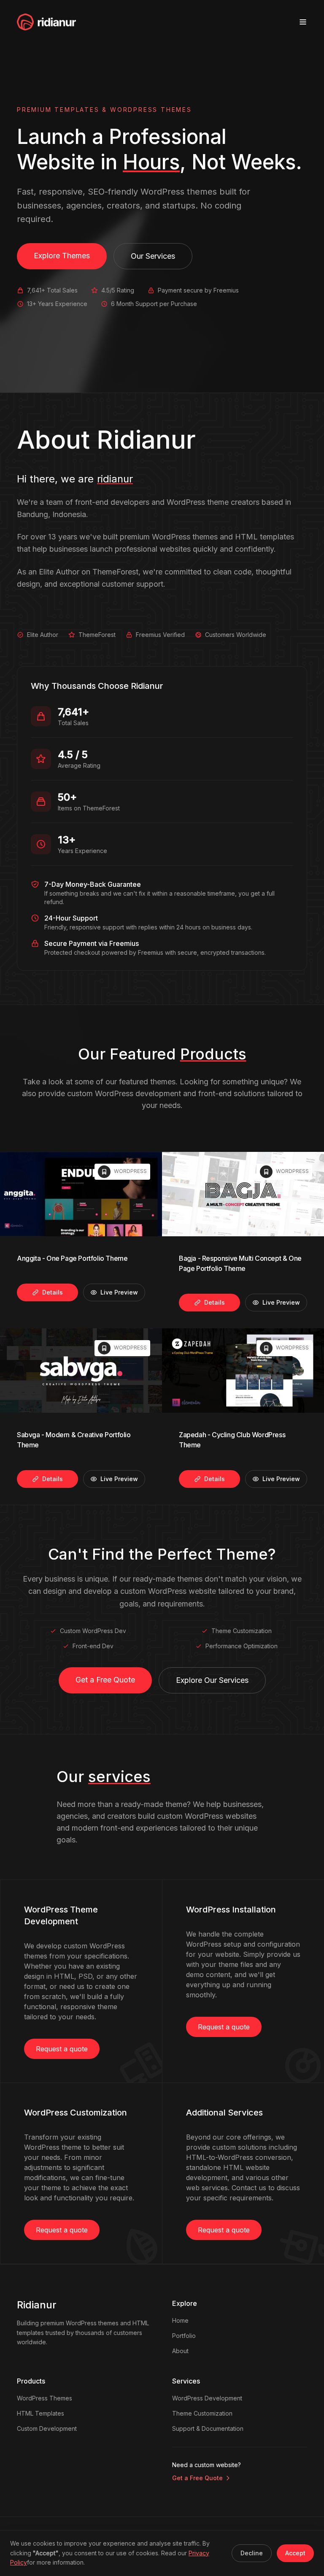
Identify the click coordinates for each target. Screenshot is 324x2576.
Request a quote (62, 2049)
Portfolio (184, 2336)
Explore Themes (62, 256)
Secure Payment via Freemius (92, 943)
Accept (295, 2553)
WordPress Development (207, 2398)
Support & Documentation (208, 2428)
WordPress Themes (45, 2398)
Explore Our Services (212, 1680)
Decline (252, 2553)
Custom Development (47, 2428)
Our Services (153, 256)
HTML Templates (40, 2413)
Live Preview (119, 1292)
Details (53, 1292)
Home (180, 2320)
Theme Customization (202, 2413)
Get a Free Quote (105, 1680)
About (180, 2351)
